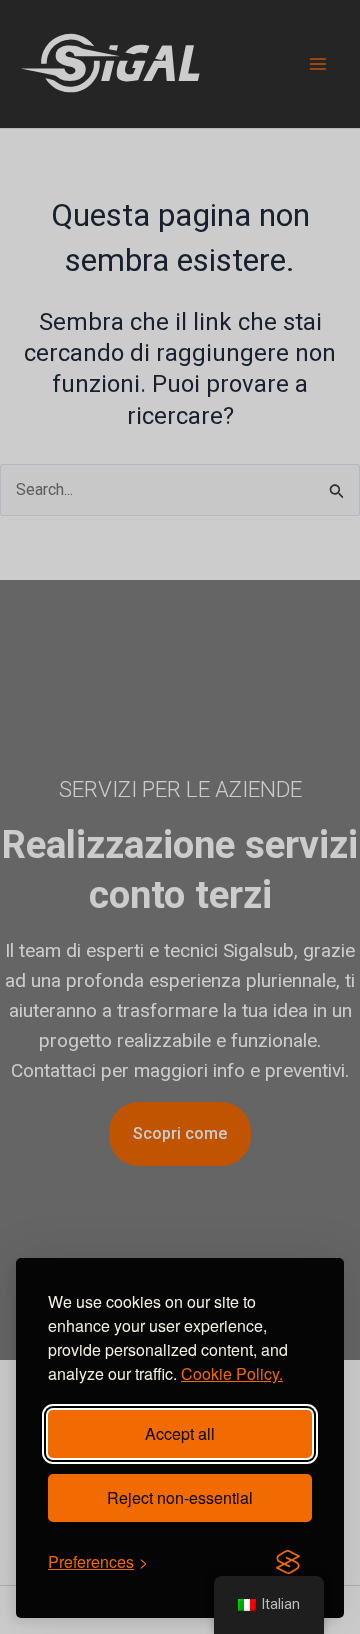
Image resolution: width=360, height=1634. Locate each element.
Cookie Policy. (232, 1373)
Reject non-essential (180, 1497)
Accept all (180, 1433)
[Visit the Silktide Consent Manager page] (288, 1562)
